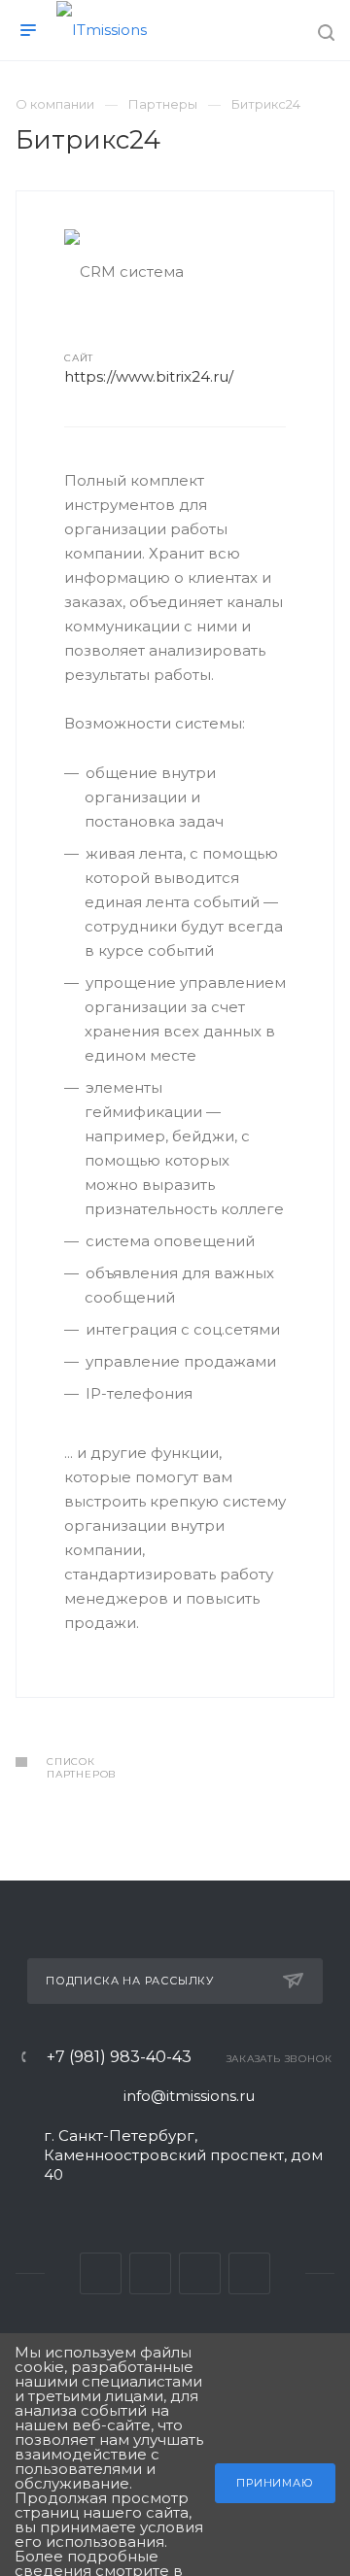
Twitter (150, 2273)
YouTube (200, 2273)
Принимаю (275, 2483)
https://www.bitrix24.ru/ (149, 376)
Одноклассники (249, 2273)
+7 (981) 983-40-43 (119, 2057)
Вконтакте (101, 2273)
